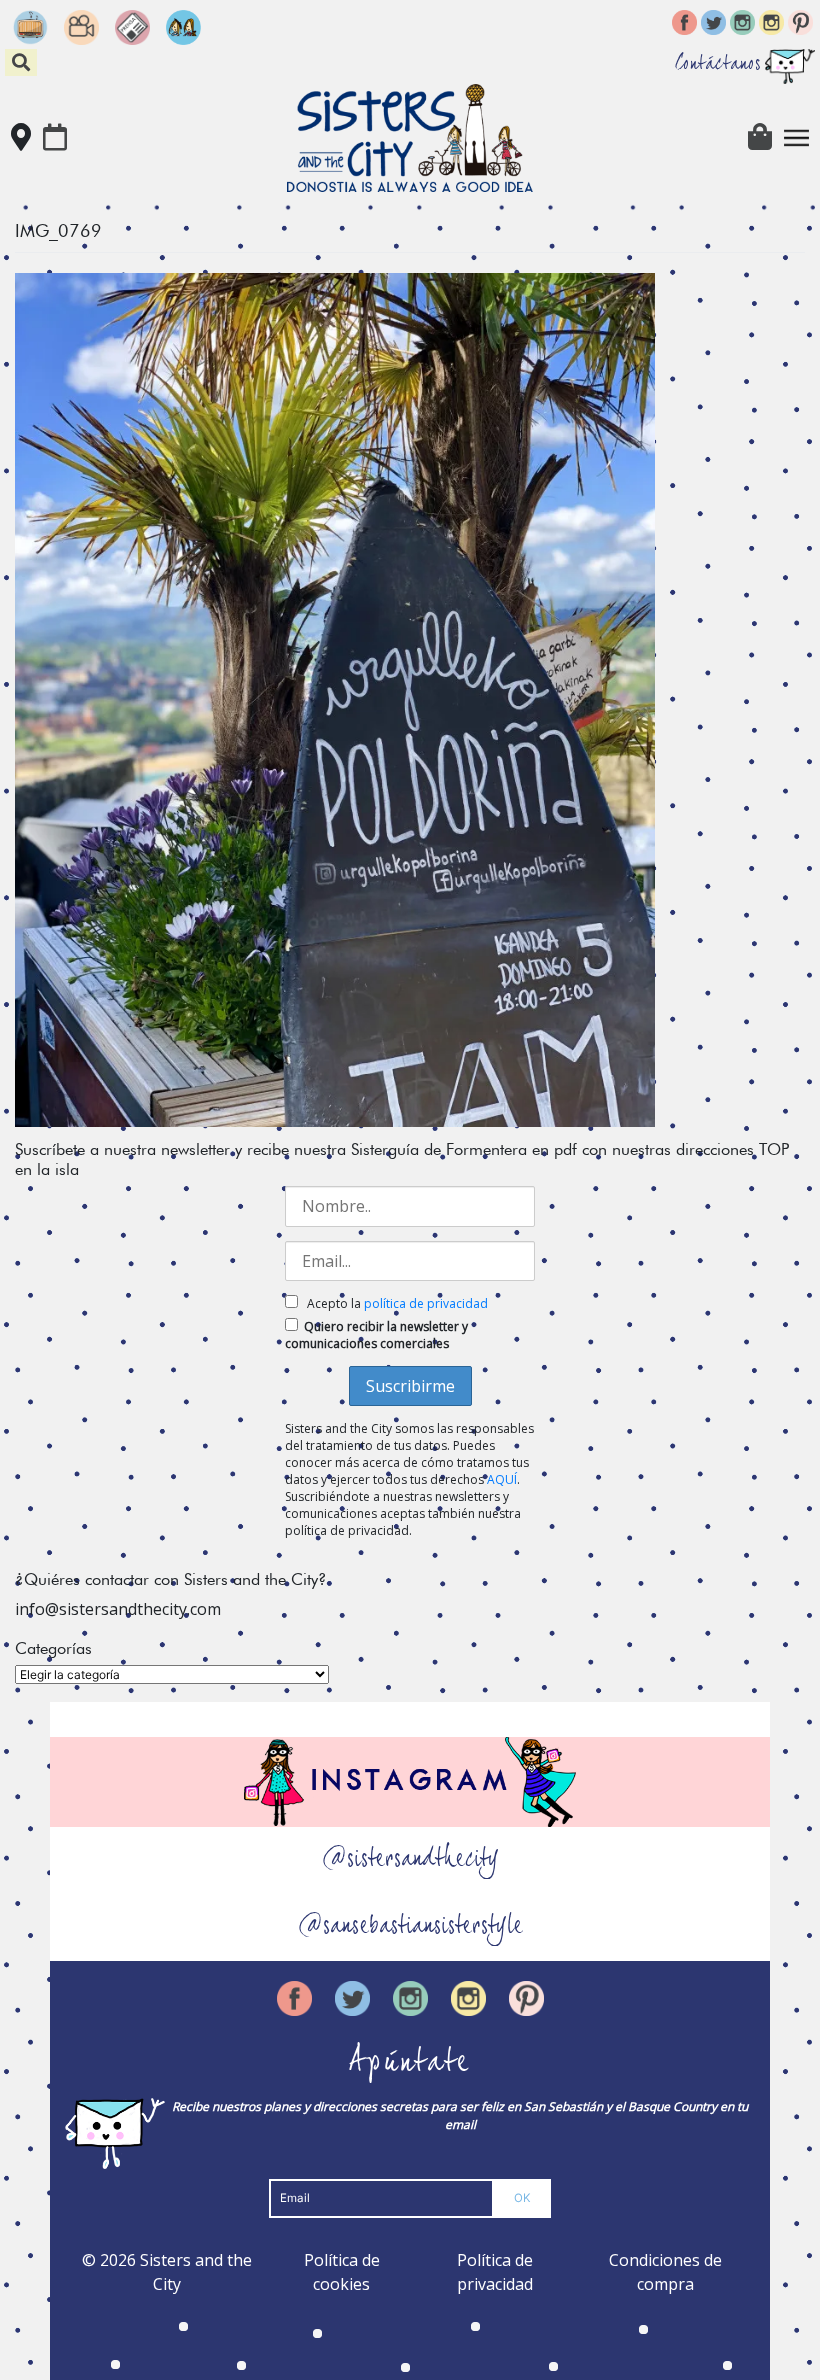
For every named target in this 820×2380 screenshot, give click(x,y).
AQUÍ (502, 1479)
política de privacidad (426, 1303)
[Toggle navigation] (797, 138)
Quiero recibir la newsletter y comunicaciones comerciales (376, 1335)
